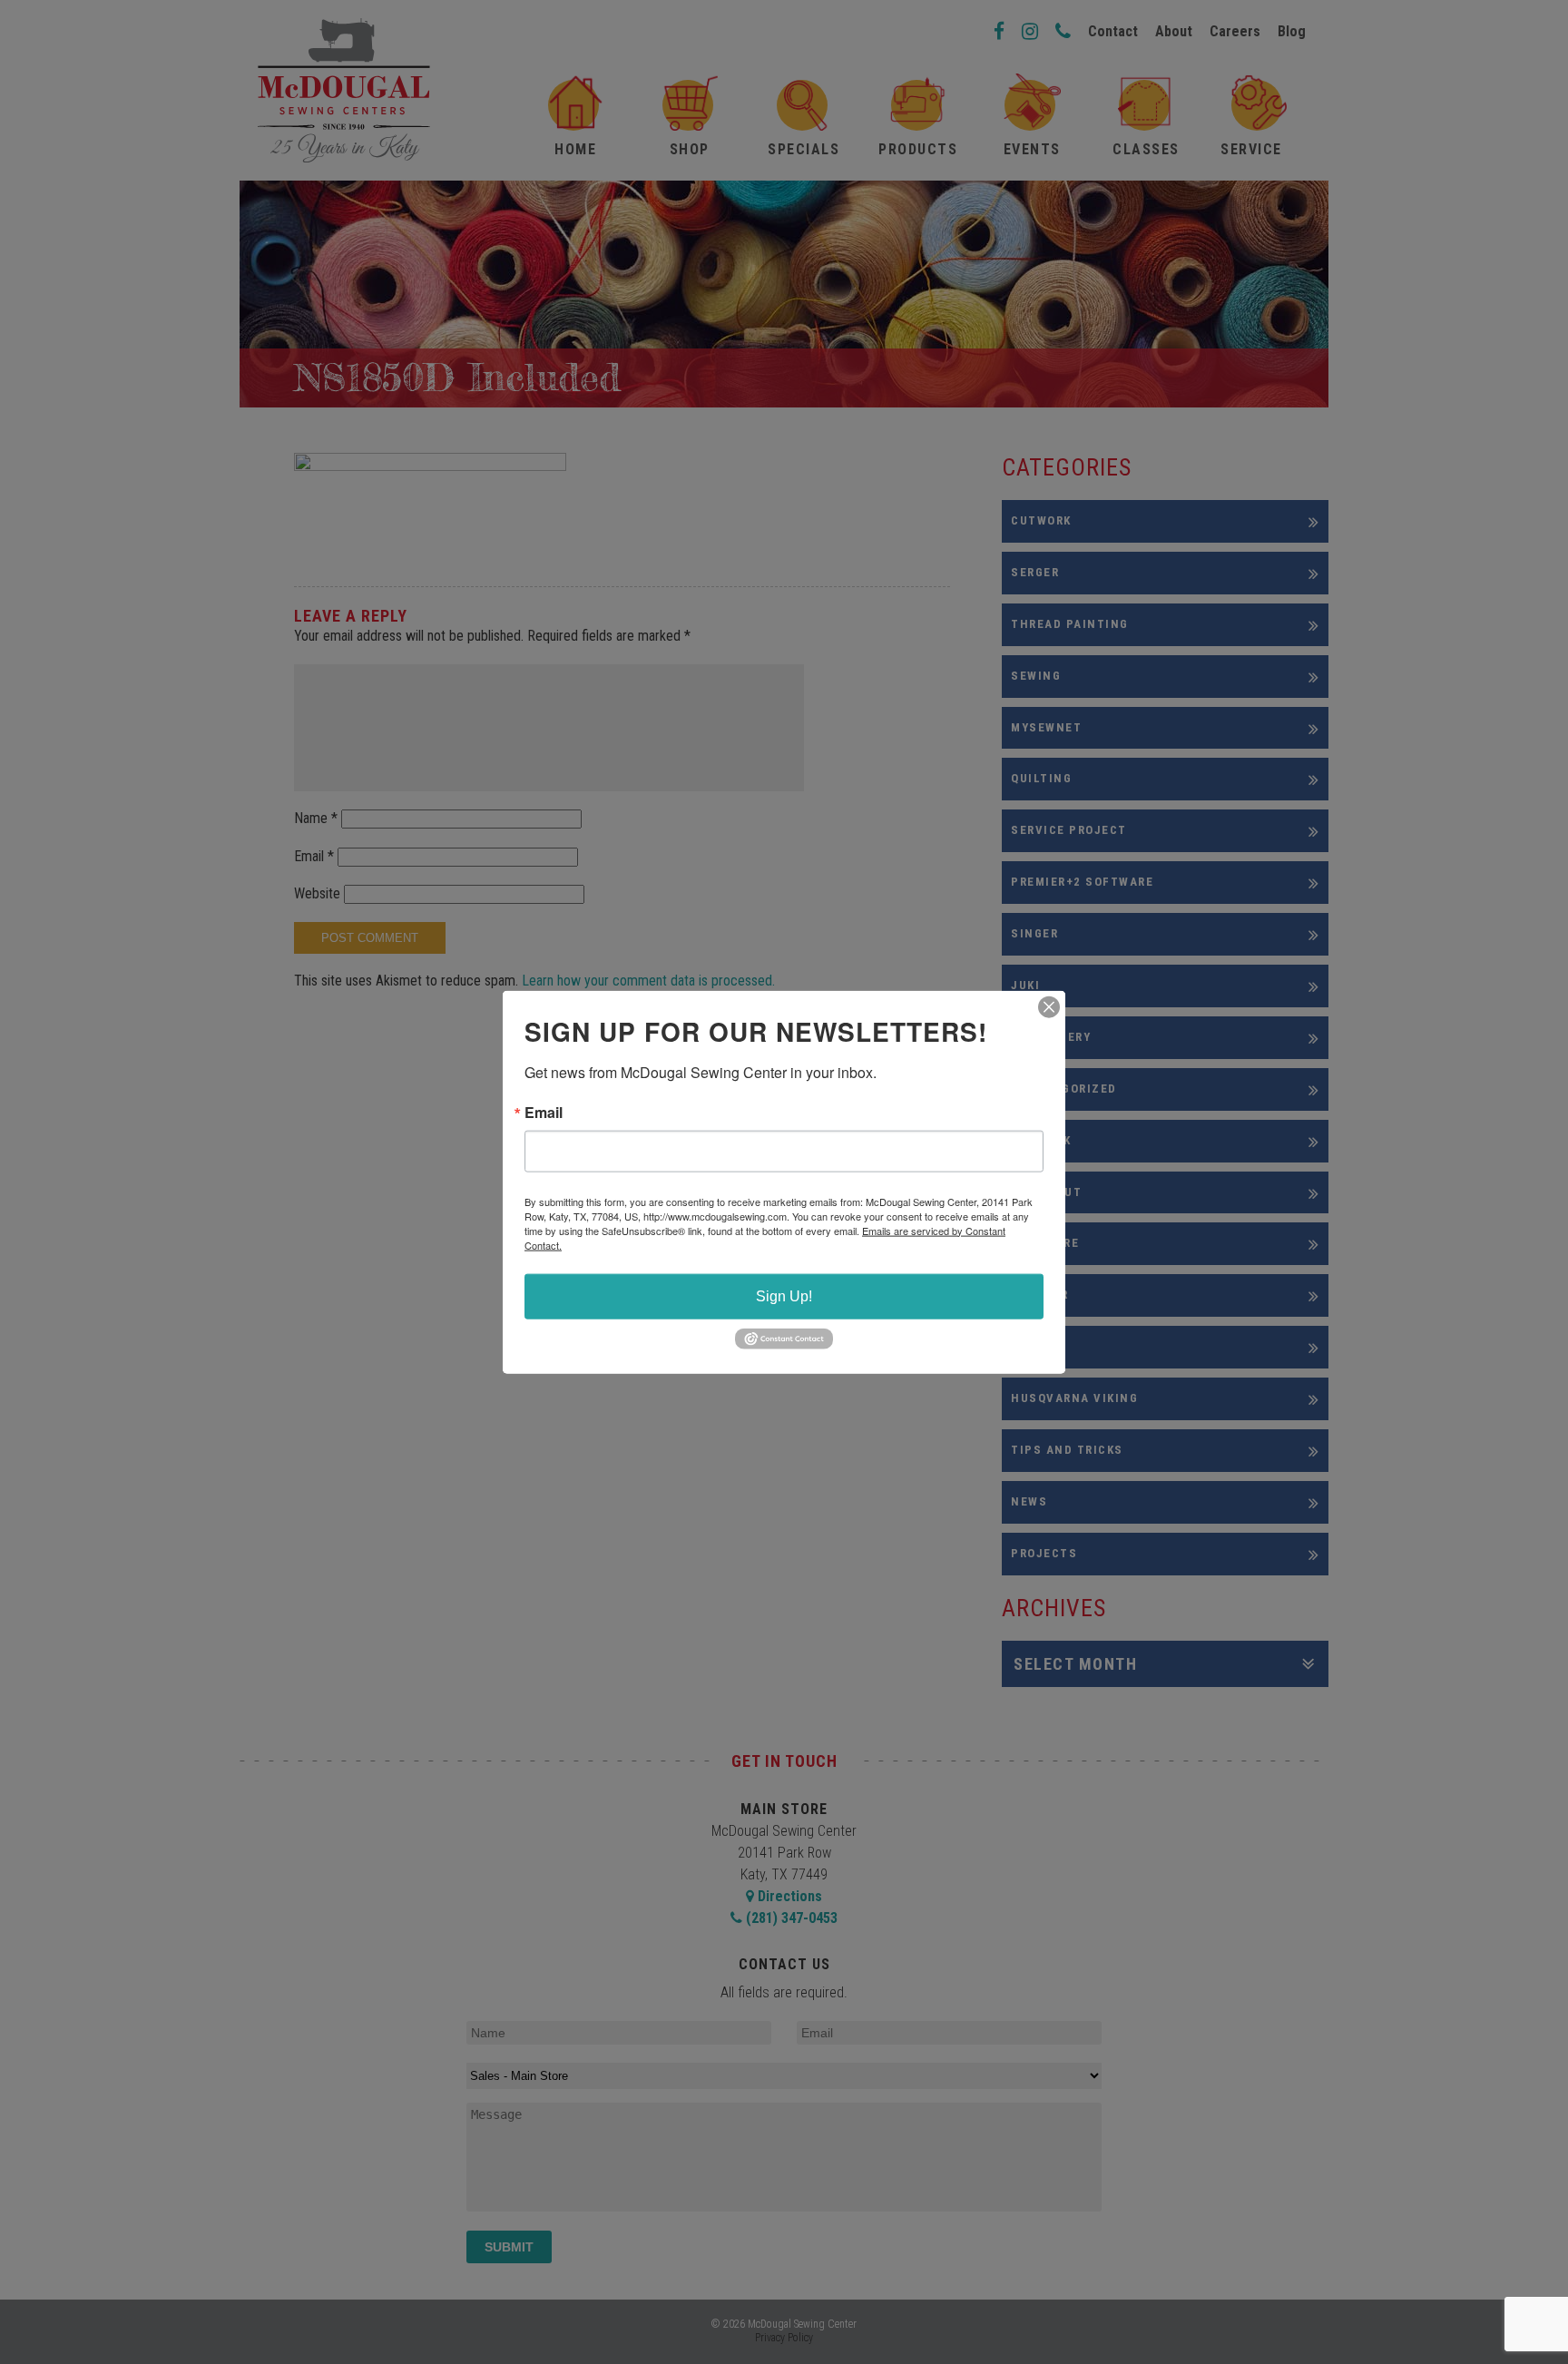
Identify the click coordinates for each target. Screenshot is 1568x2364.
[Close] (1049, 1006)
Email (544, 1112)
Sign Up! (784, 1295)
